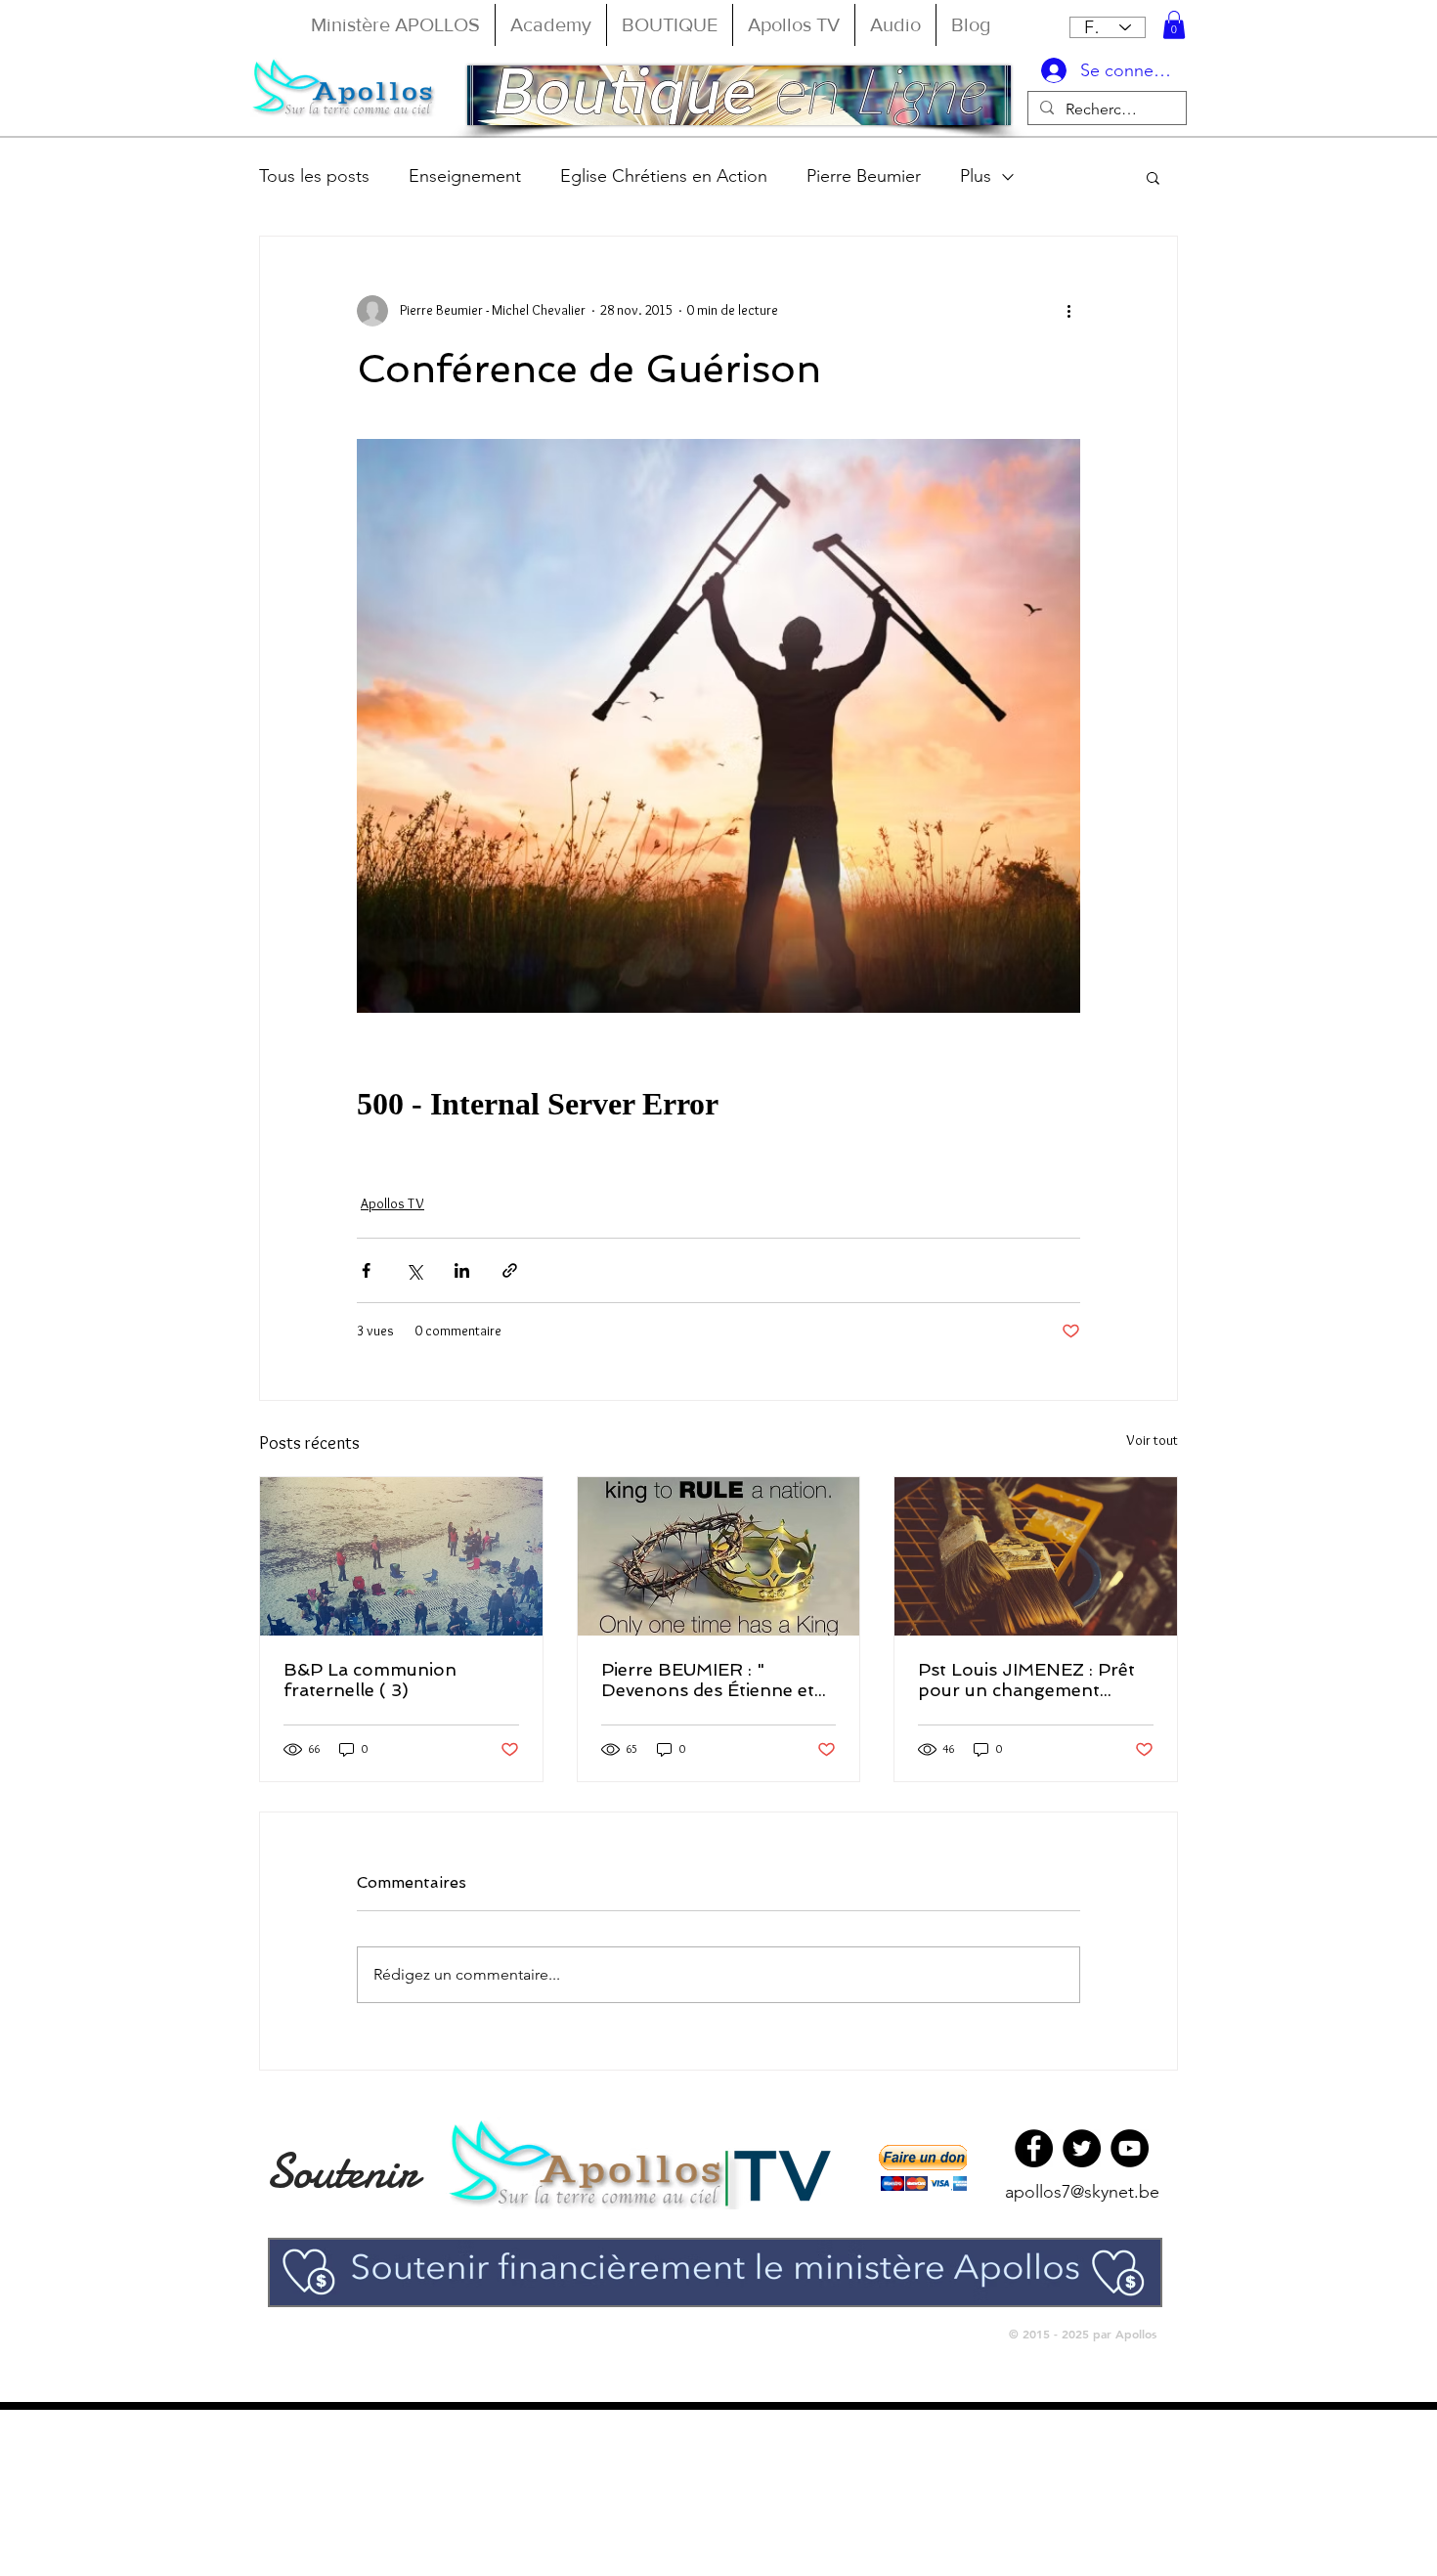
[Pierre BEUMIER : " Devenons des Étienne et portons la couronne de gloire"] (719, 1556)
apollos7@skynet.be (1082, 2192)
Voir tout (1152, 1440)
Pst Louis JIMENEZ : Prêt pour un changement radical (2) (1026, 1680)
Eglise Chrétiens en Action (664, 176)
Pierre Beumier (864, 176)
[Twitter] (1082, 2148)
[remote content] (718, 1105)
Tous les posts (314, 176)
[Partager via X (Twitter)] (414, 1270)
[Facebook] (1034, 2148)
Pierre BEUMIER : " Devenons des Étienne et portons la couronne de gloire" (708, 1680)
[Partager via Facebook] (366, 1270)
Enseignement (465, 176)
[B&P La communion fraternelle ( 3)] (401, 1556)
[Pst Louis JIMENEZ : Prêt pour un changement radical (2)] (1036, 1556)
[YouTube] (1130, 2148)
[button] (1174, 25)
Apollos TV (392, 1203)
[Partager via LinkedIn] (462, 1270)
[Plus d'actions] (1068, 311)
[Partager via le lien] (510, 1270)
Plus (976, 176)
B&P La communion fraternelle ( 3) (370, 1680)
